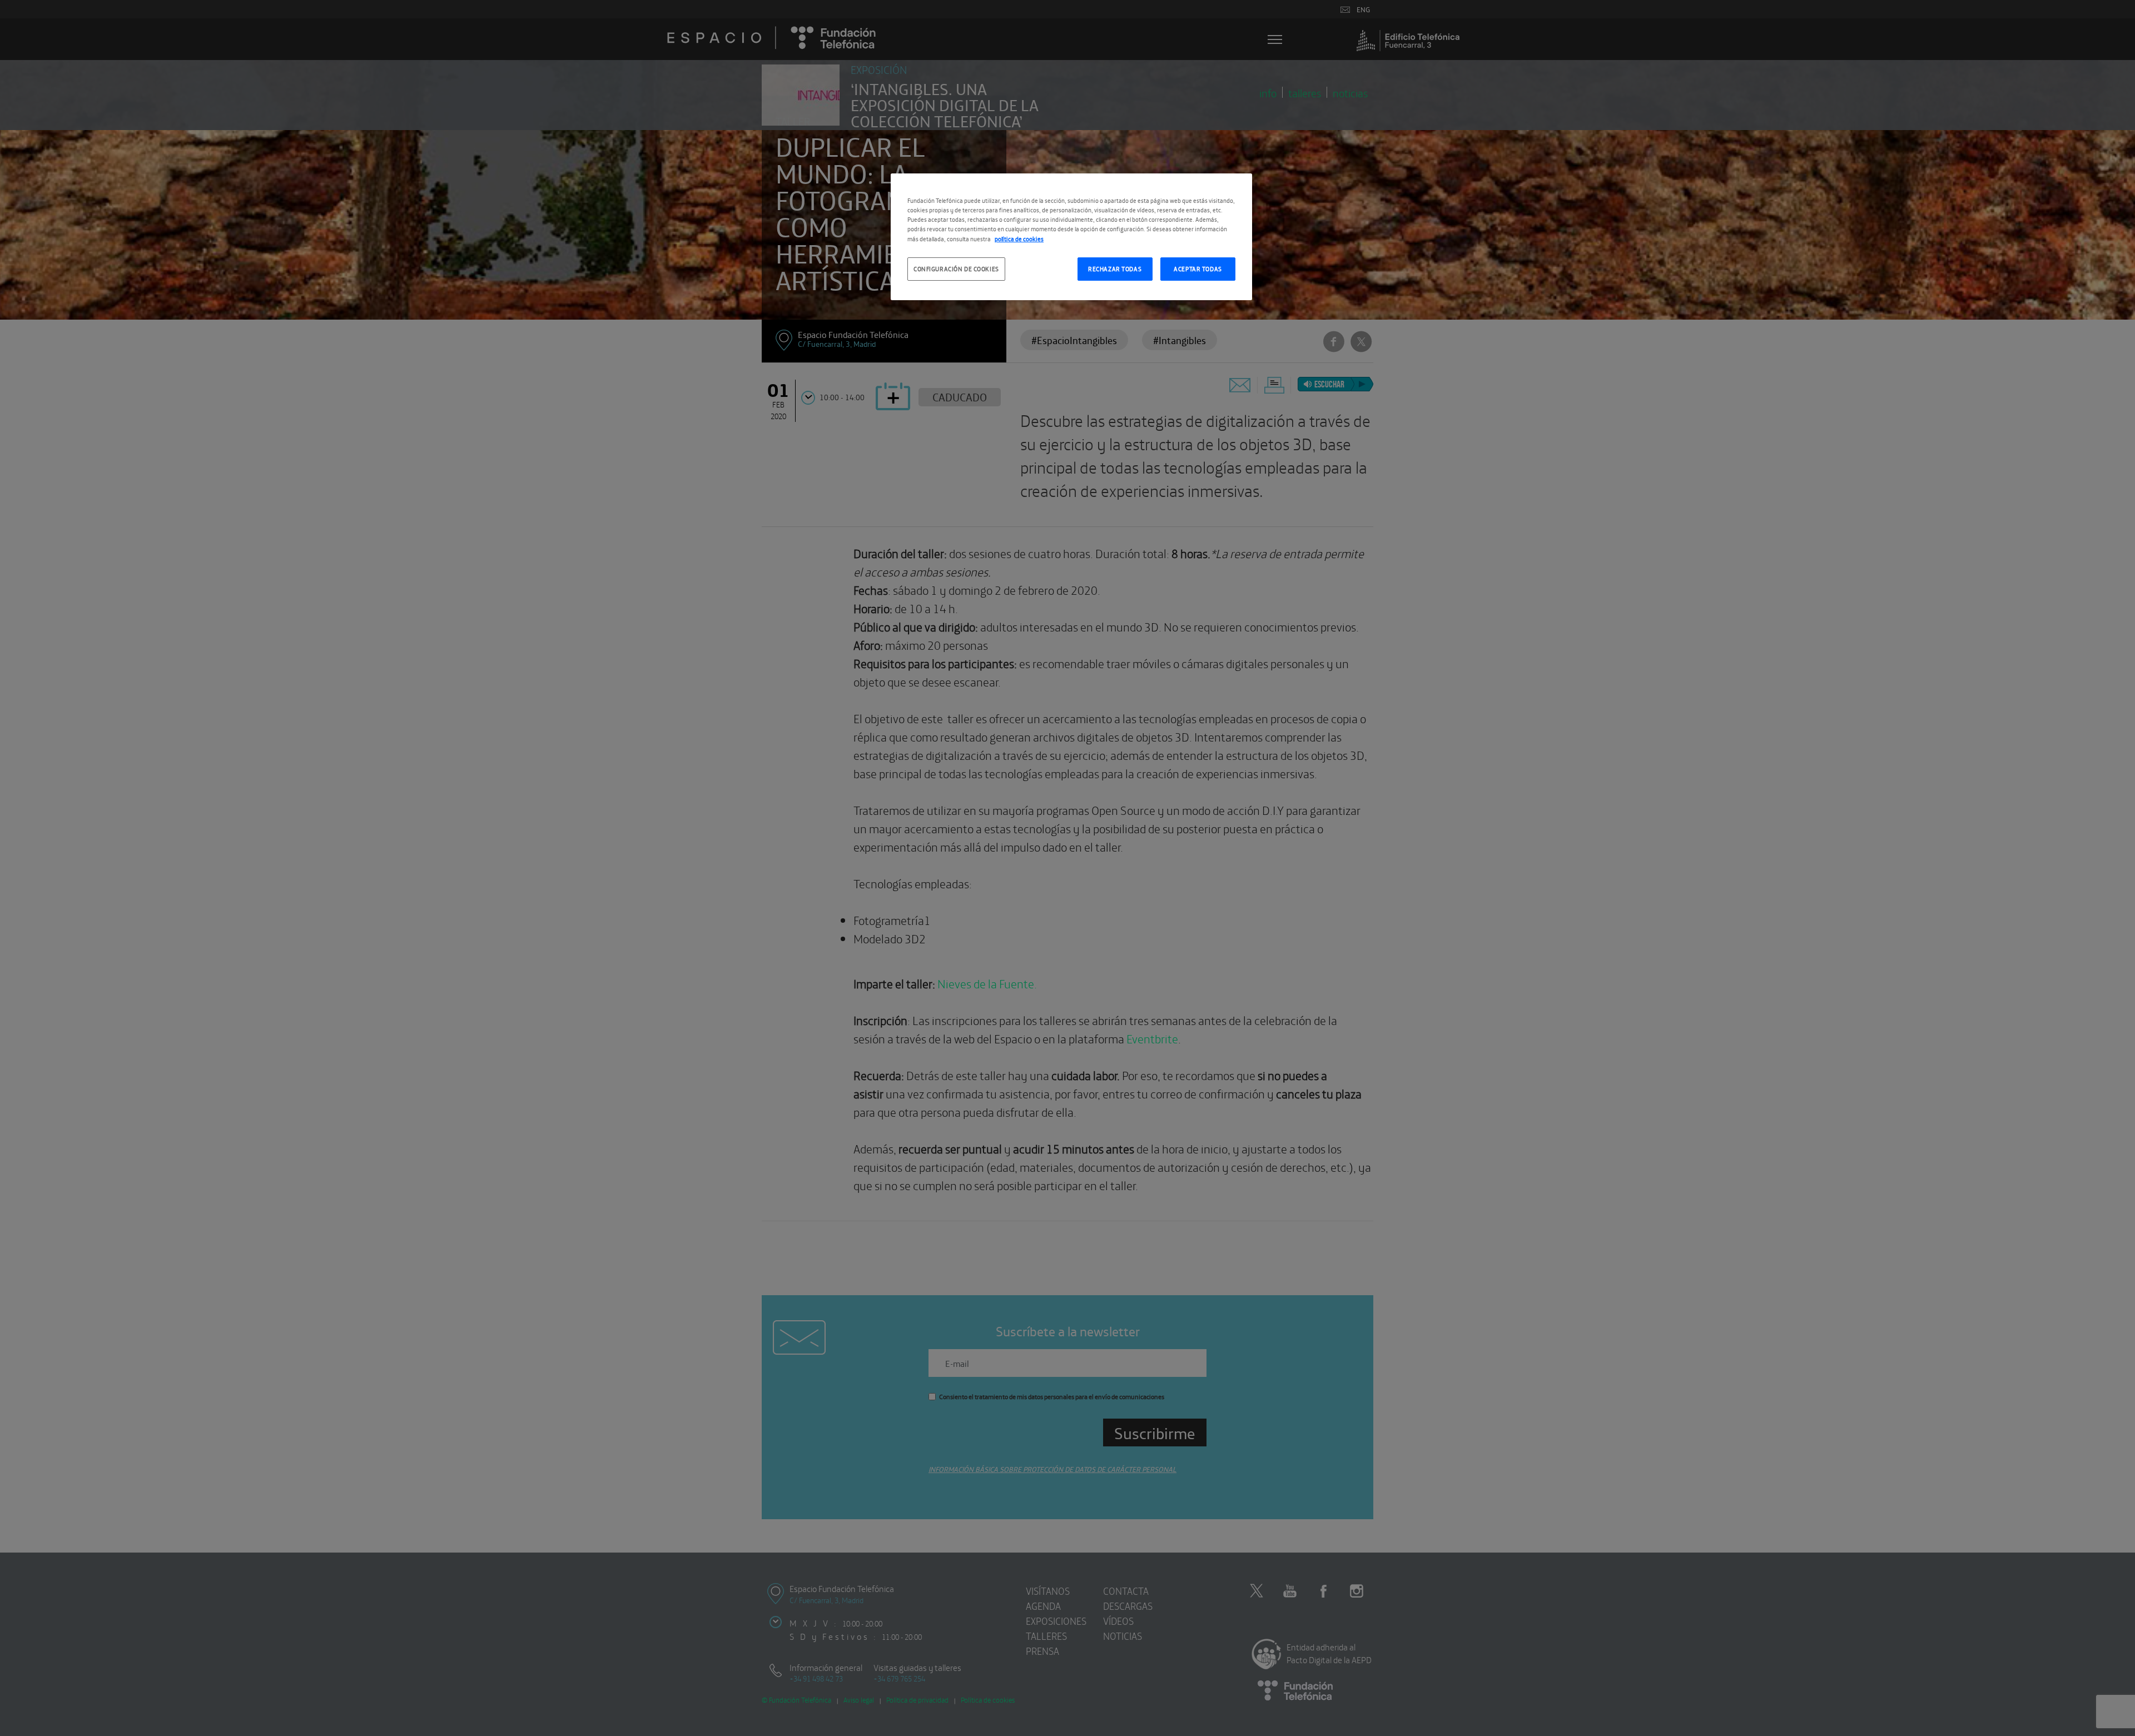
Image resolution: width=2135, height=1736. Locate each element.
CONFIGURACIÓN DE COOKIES (956, 268)
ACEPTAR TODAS (1198, 268)
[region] (1071, 237)
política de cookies (1019, 238)
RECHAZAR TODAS (1115, 268)
